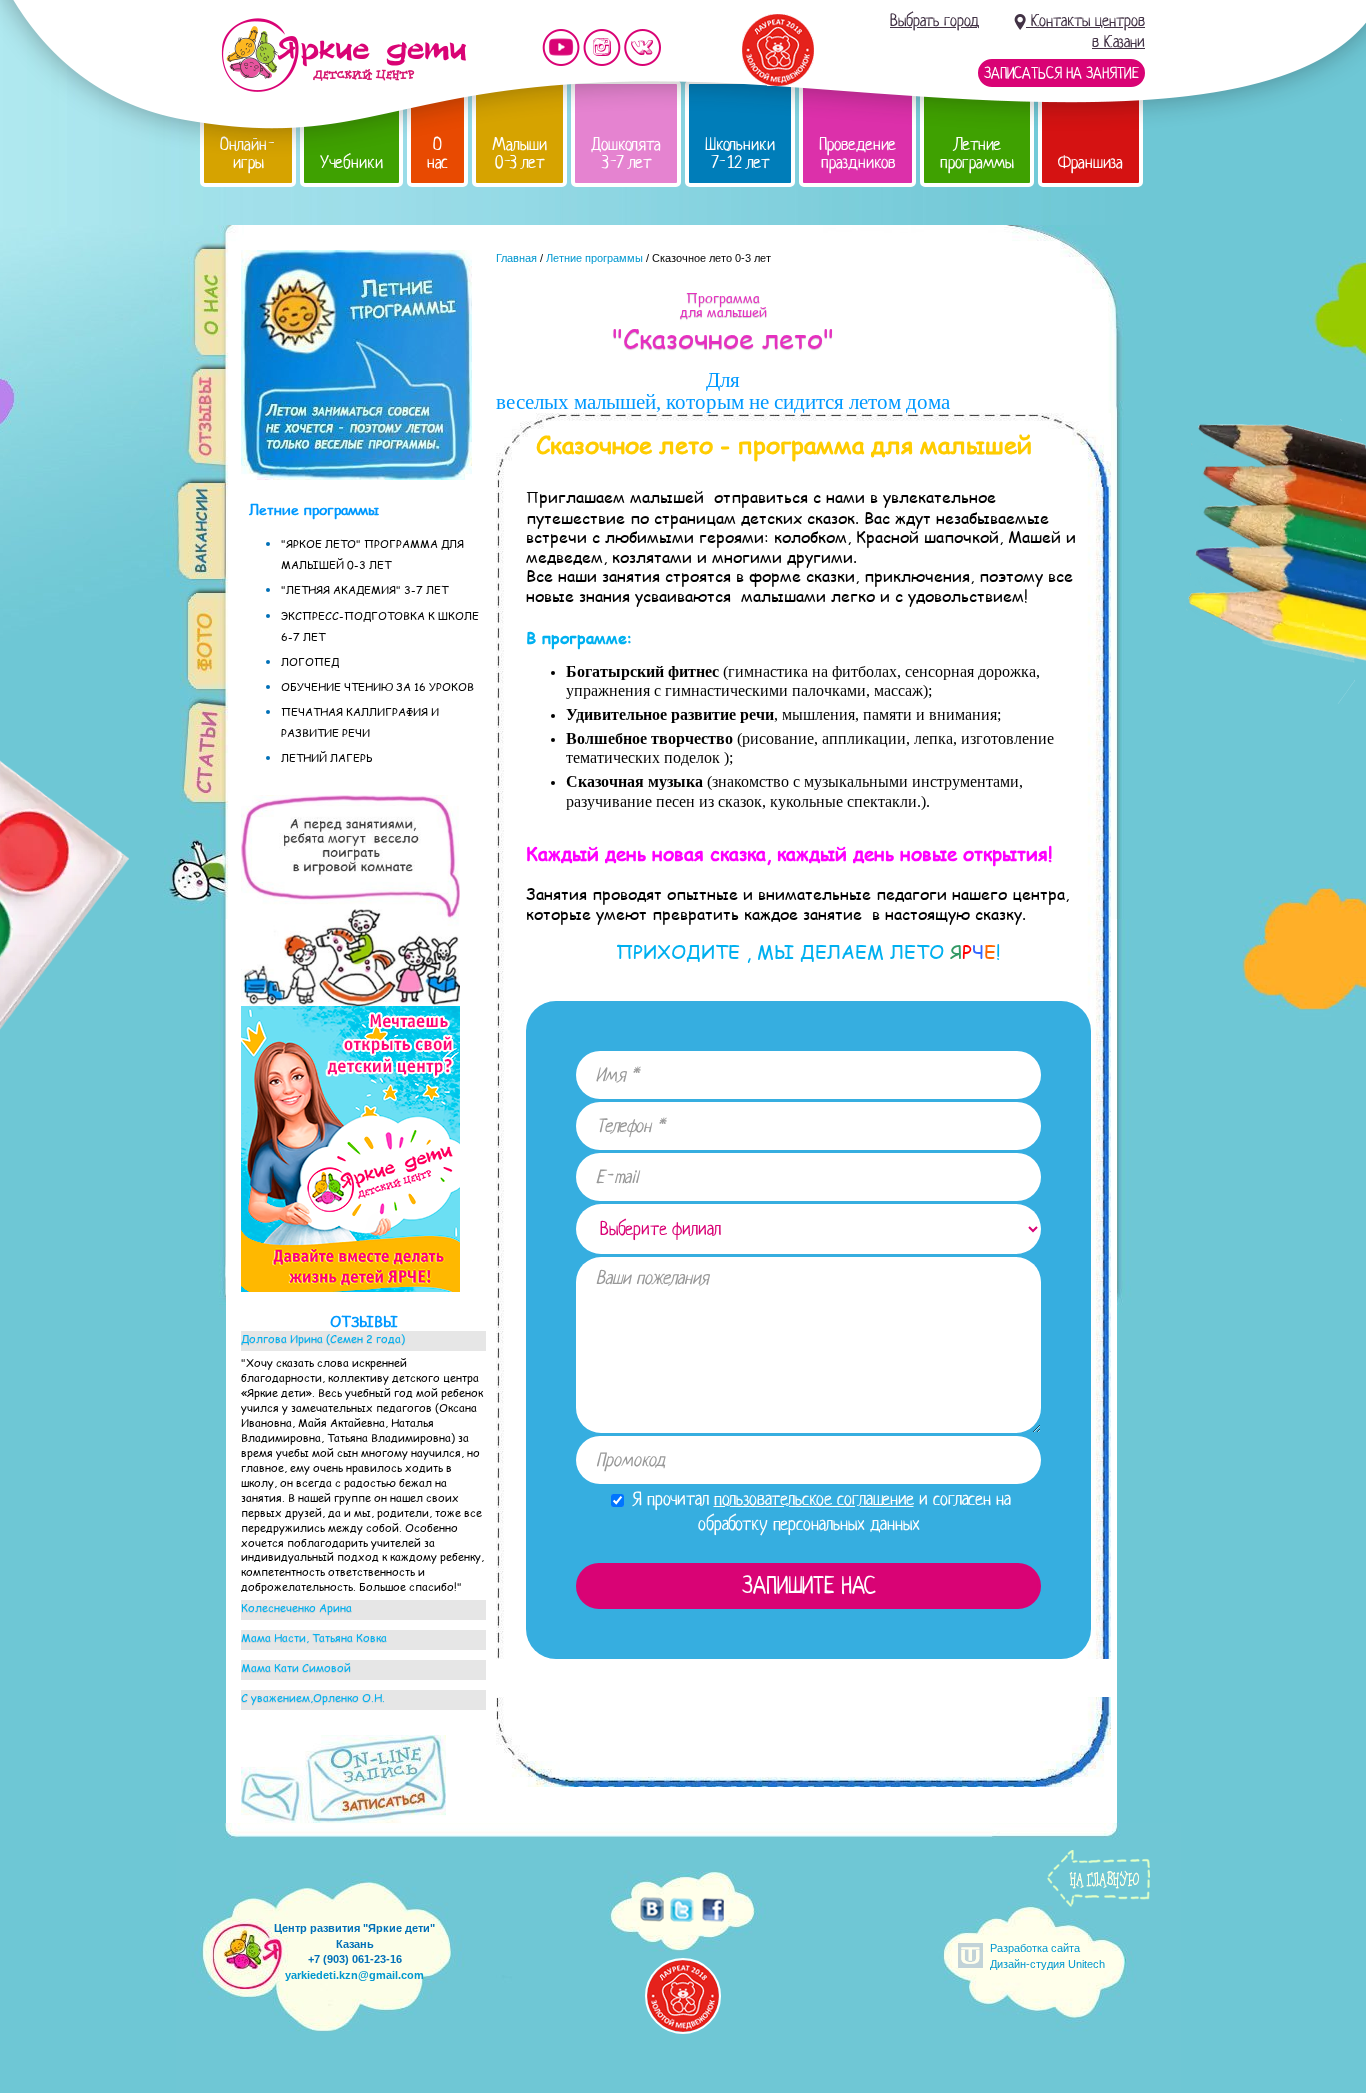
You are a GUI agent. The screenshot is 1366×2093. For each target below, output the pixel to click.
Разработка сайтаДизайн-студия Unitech (1047, 1955)
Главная (516, 258)
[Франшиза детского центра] (350, 1287)
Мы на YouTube (561, 47)
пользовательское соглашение (814, 1499)
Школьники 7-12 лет (740, 153)
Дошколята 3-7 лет (626, 153)
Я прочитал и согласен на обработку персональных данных (819, 1511)
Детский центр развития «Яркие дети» (343, 55)
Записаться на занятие (1061, 73)
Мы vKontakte (643, 47)
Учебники (351, 162)
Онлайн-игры (248, 153)
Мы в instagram (602, 47)
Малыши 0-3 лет (519, 153)
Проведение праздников (857, 153)
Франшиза (1090, 162)
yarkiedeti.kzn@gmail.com (354, 1975)
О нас (437, 153)
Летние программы (977, 153)
